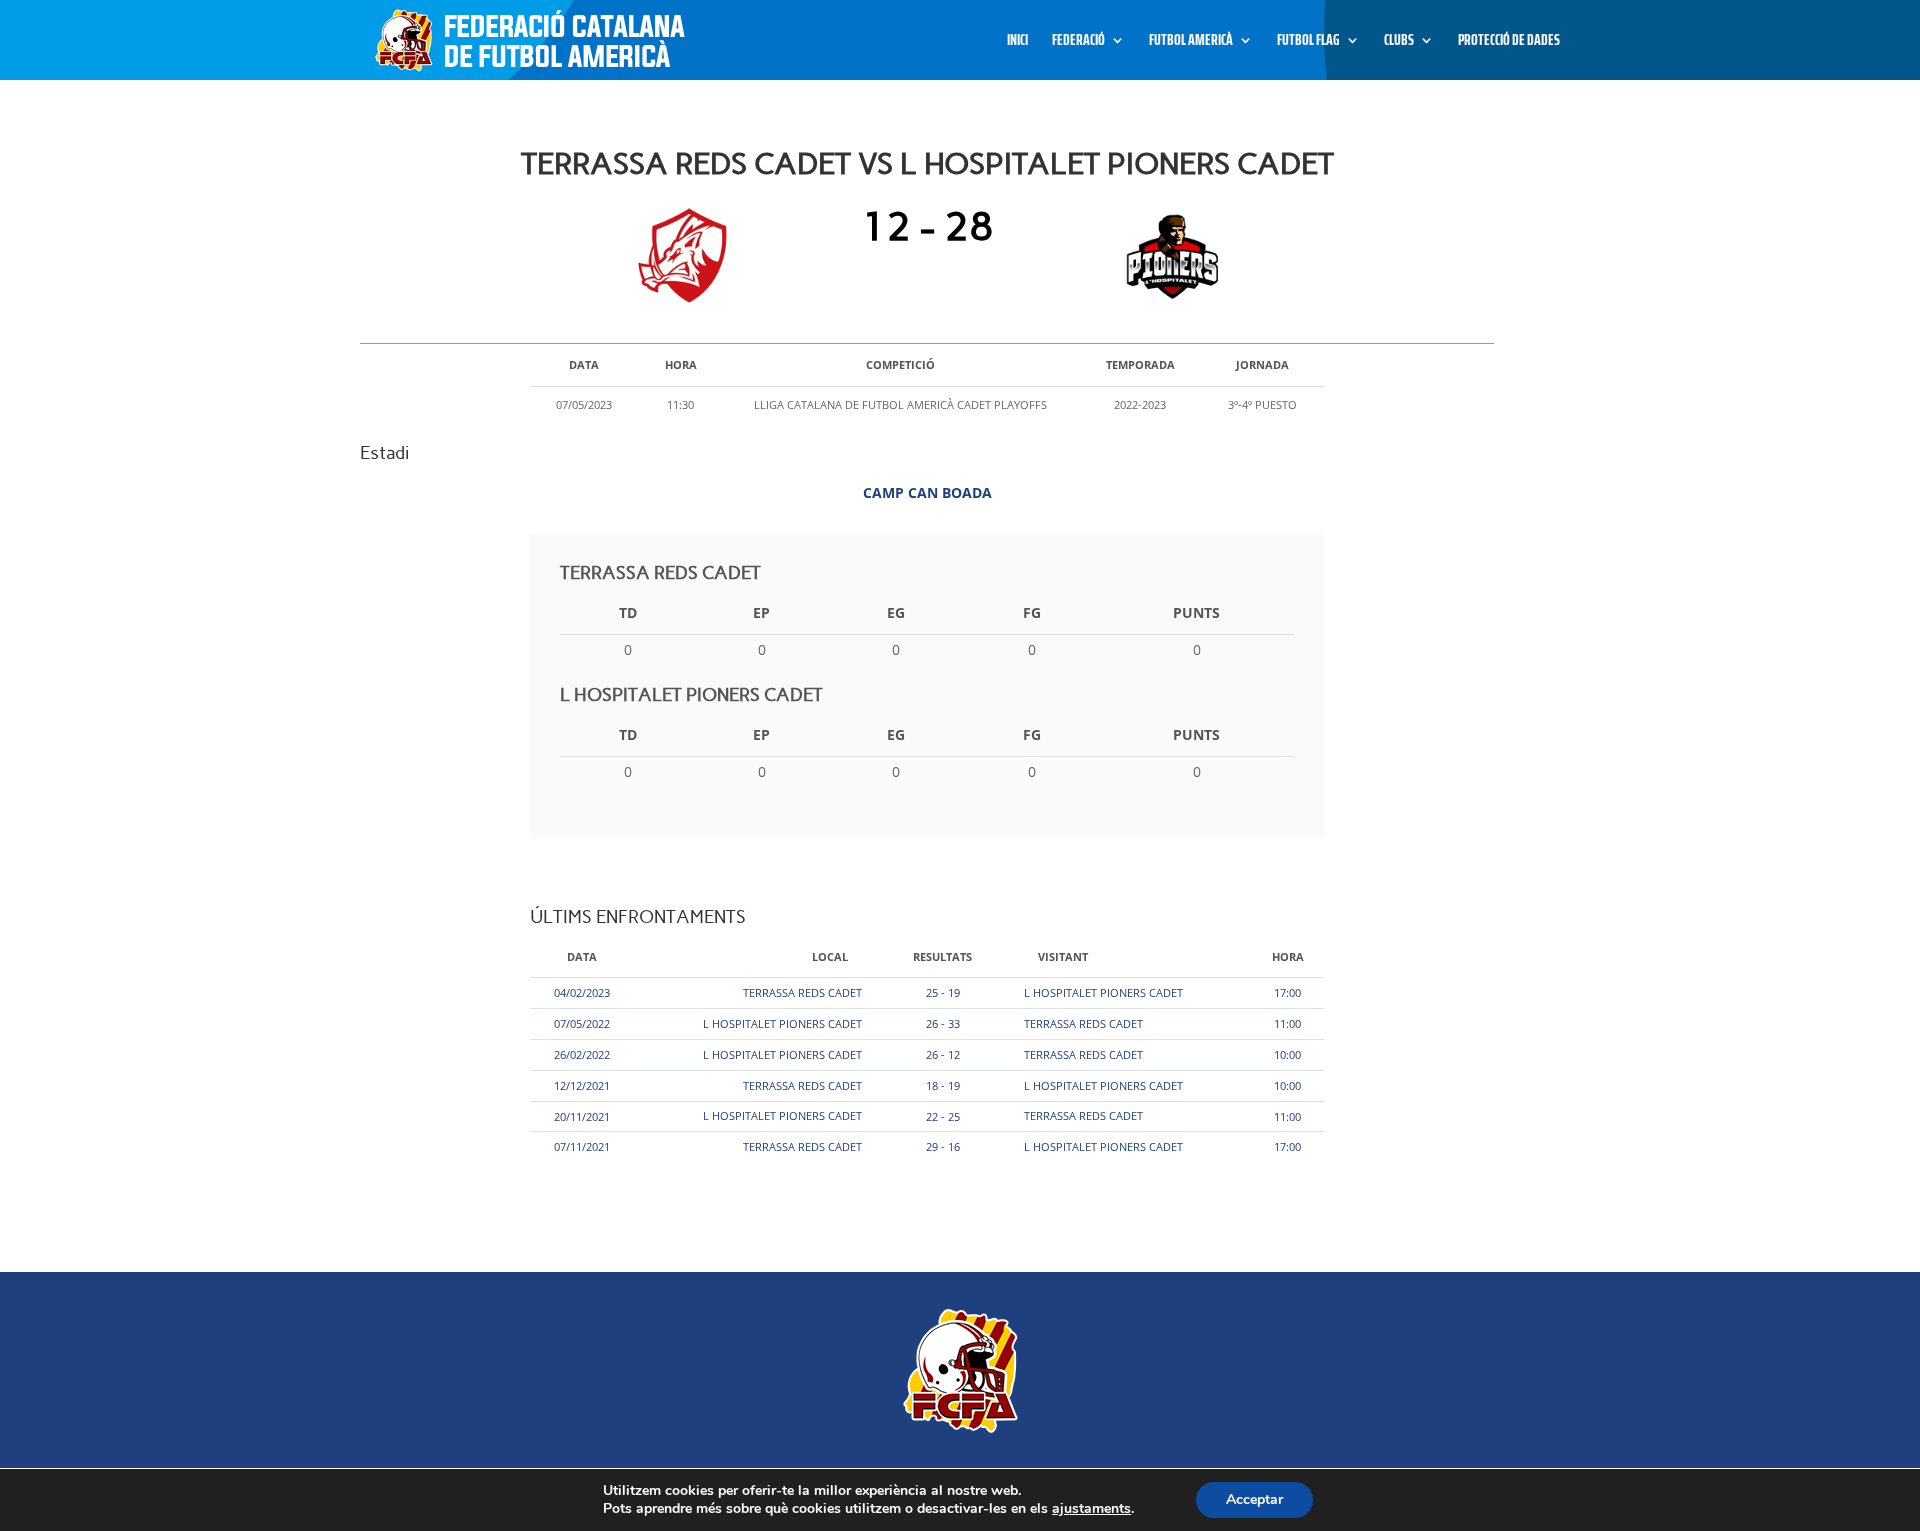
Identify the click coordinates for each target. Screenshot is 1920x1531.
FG (1032, 612)
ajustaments (1091, 1509)
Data (582, 956)
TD (628, 612)
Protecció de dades (1509, 42)
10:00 (1287, 1054)
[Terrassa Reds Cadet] (687, 256)
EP (761, 612)
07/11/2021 (582, 1146)
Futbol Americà (1191, 42)
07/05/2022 (582, 1023)
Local (830, 956)
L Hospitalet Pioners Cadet (1103, 992)
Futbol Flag (1308, 42)
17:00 (1287, 992)
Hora (1288, 956)
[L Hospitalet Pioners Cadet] (1167, 256)
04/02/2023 (582, 992)
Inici (1017, 42)
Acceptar (1254, 1499)
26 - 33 (943, 1023)
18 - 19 (943, 1085)
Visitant (1063, 956)
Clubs (1399, 42)
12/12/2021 (582, 1085)
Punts (1196, 612)
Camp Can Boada (927, 492)
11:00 (1287, 1023)
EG (896, 612)
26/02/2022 (582, 1054)
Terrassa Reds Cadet (802, 992)
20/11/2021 (582, 1116)
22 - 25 (943, 1116)
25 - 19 (943, 992)
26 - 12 (943, 1054)
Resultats (942, 956)
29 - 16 (943, 1146)
